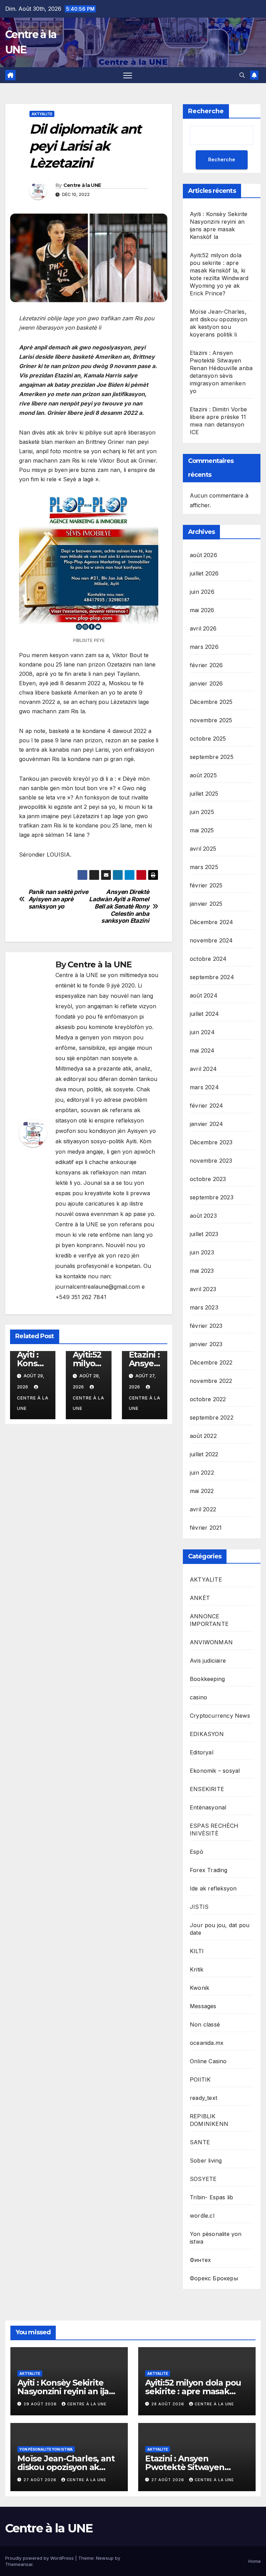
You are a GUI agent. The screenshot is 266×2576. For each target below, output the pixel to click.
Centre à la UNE (82, 185)
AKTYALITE (42, 114)
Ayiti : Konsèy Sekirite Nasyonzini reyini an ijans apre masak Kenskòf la (68, 2391)
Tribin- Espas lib (211, 2197)
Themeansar (19, 2564)
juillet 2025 (204, 794)
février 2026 (206, 665)
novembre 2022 (211, 1381)
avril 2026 (203, 628)
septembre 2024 (212, 977)
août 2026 (203, 555)
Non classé (205, 2024)
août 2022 (203, 1436)
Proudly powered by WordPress (40, 2558)
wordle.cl (202, 2216)
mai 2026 (202, 610)
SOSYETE (203, 2179)
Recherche (206, 111)
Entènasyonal (208, 1807)
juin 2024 (202, 1032)
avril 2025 (203, 849)
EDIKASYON (207, 1734)
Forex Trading (209, 1870)
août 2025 (203, 775)
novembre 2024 (211, 940)
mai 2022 (202, 1491)
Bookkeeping (207, 1679)
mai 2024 (202, 1050)
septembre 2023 (212, 1197)
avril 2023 (203, 1289)
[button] (242, 75)
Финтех (200, 2260)
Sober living (206, 2161)
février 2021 (206, 1528)
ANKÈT (200, 1598)
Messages (203, 2006)
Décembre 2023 (211, 1142)
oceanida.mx (207, 2043)
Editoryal (202, 1752)
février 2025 (206, 885)
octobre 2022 (208, 1399)
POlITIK (200, 2079)
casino (198, 1697)
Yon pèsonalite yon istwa (216, 2238)
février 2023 (206, 1326)
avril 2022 (203, 1509)
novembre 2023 (211, 1161)
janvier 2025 (206, 904)
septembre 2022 (212, 1417)
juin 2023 (202, 1252)
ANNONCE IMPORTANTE (209, 1620)
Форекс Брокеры (214, 2278)
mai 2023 (202, 1271)
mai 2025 (202, 830)
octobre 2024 (208, 959)
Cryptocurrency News (220, 1716)
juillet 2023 (204, 1234)
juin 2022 (202, 1473)
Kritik (197, 1969)
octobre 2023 (208, 1179)
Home (255, 2561)
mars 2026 (204, 647)
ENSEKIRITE (207, 1789)
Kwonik (199, 1988)
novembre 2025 (211, 720)
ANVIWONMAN (211, 1642)
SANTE (200, 2142)
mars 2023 (204, 1307)
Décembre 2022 (211, 1362)
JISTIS (199, 1907)
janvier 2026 (206, 683)
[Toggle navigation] (128, 75)
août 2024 (204, 995)
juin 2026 (202, 592)
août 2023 (203, 1216)
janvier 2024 (206, 1124)
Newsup (105, 2558)
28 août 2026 (169, 2404)
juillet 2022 (204, 1454)
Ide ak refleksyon (213, 1888)
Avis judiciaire (208, 1661)
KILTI (197, 1951)
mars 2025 (204, 867)
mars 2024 (204, 1087)
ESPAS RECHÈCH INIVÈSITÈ (214, 1830)
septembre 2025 (212, 757)
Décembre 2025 (211, 702)
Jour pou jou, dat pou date (220, 1929)
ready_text (203, 2098)
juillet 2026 (204, 573)
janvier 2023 (206, 1344)
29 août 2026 (41, 2404)
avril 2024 (203, 1069)
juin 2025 (202, 812)
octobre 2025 (208, 739)
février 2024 (206, 1106)
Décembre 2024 (212, 922)
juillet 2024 (204, 1014)
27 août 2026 (41, 2480)
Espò (197, 1852)
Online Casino (208, 2061)
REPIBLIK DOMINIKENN (209, 2120)
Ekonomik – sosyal (215, 1771)
